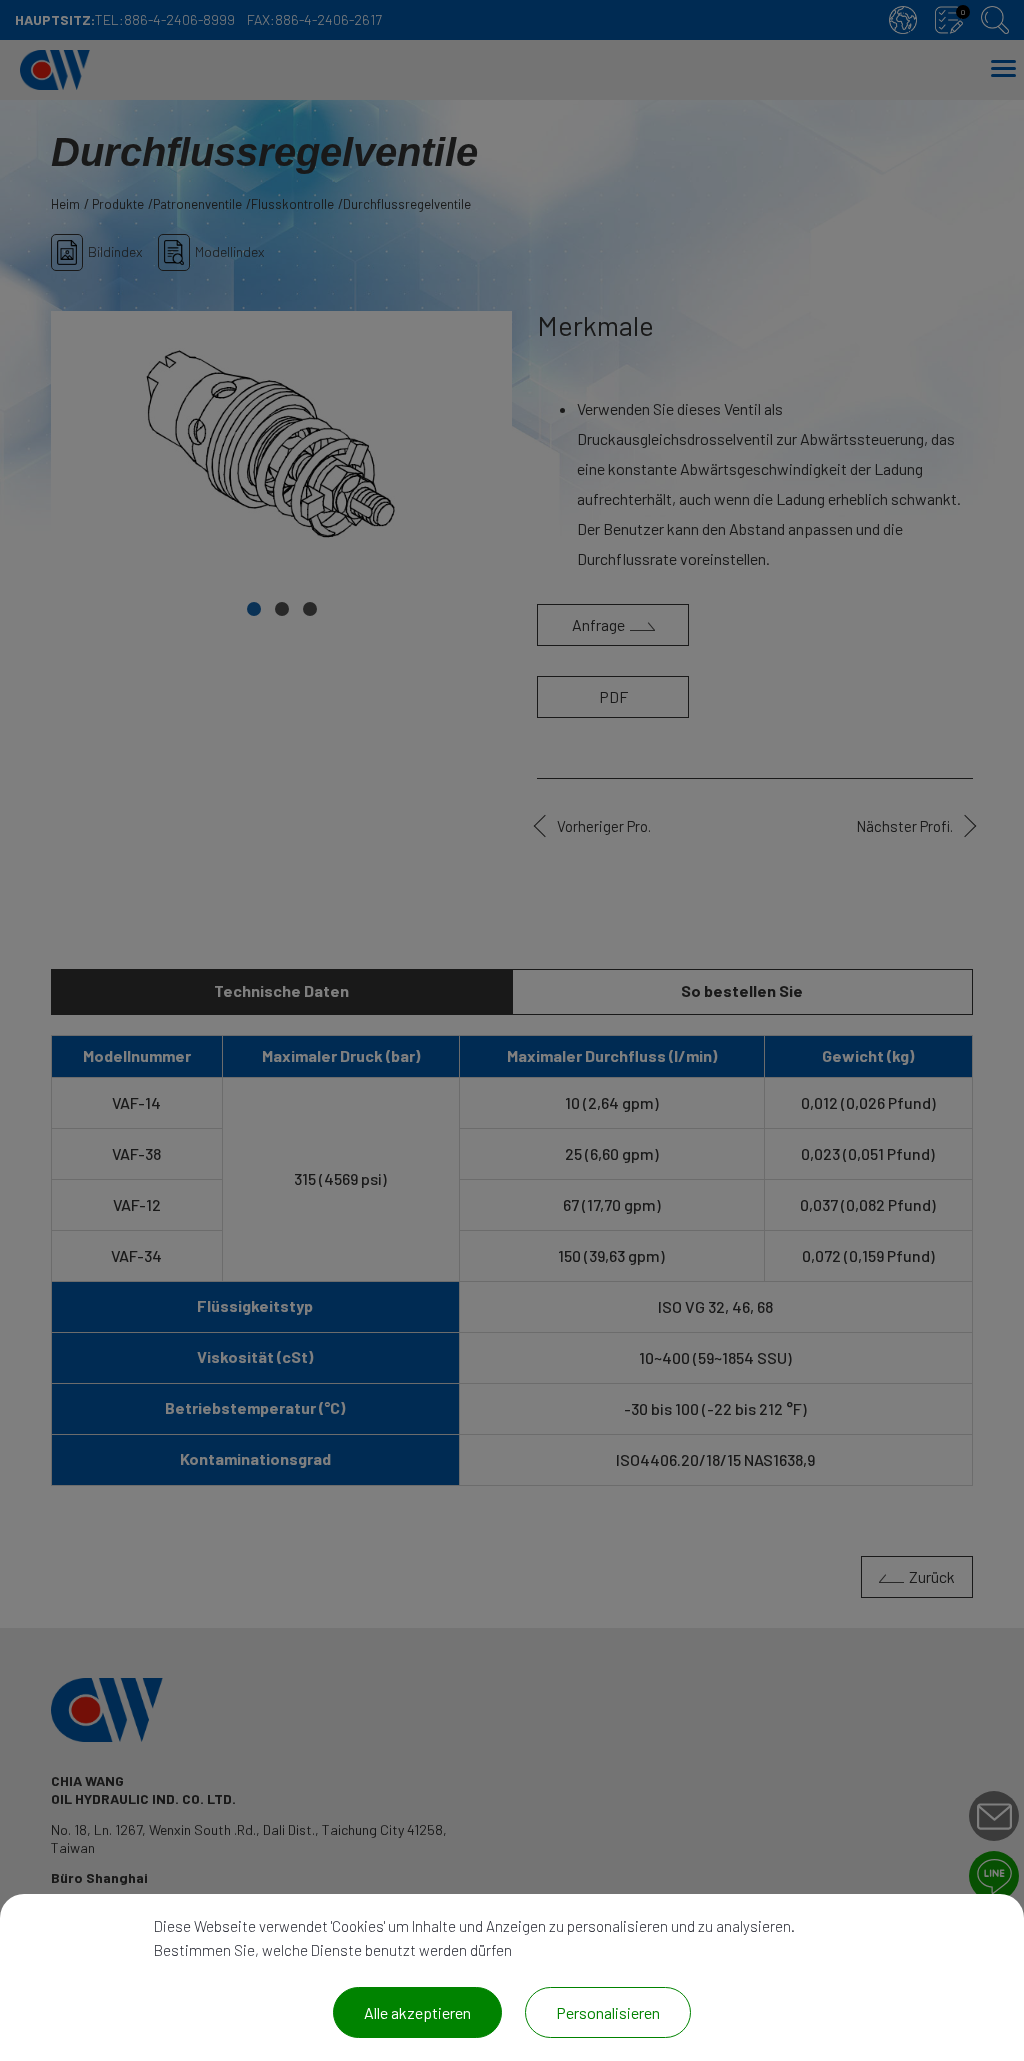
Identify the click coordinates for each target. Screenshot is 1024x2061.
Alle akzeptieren (417, 2012)
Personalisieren (608, 2012)
